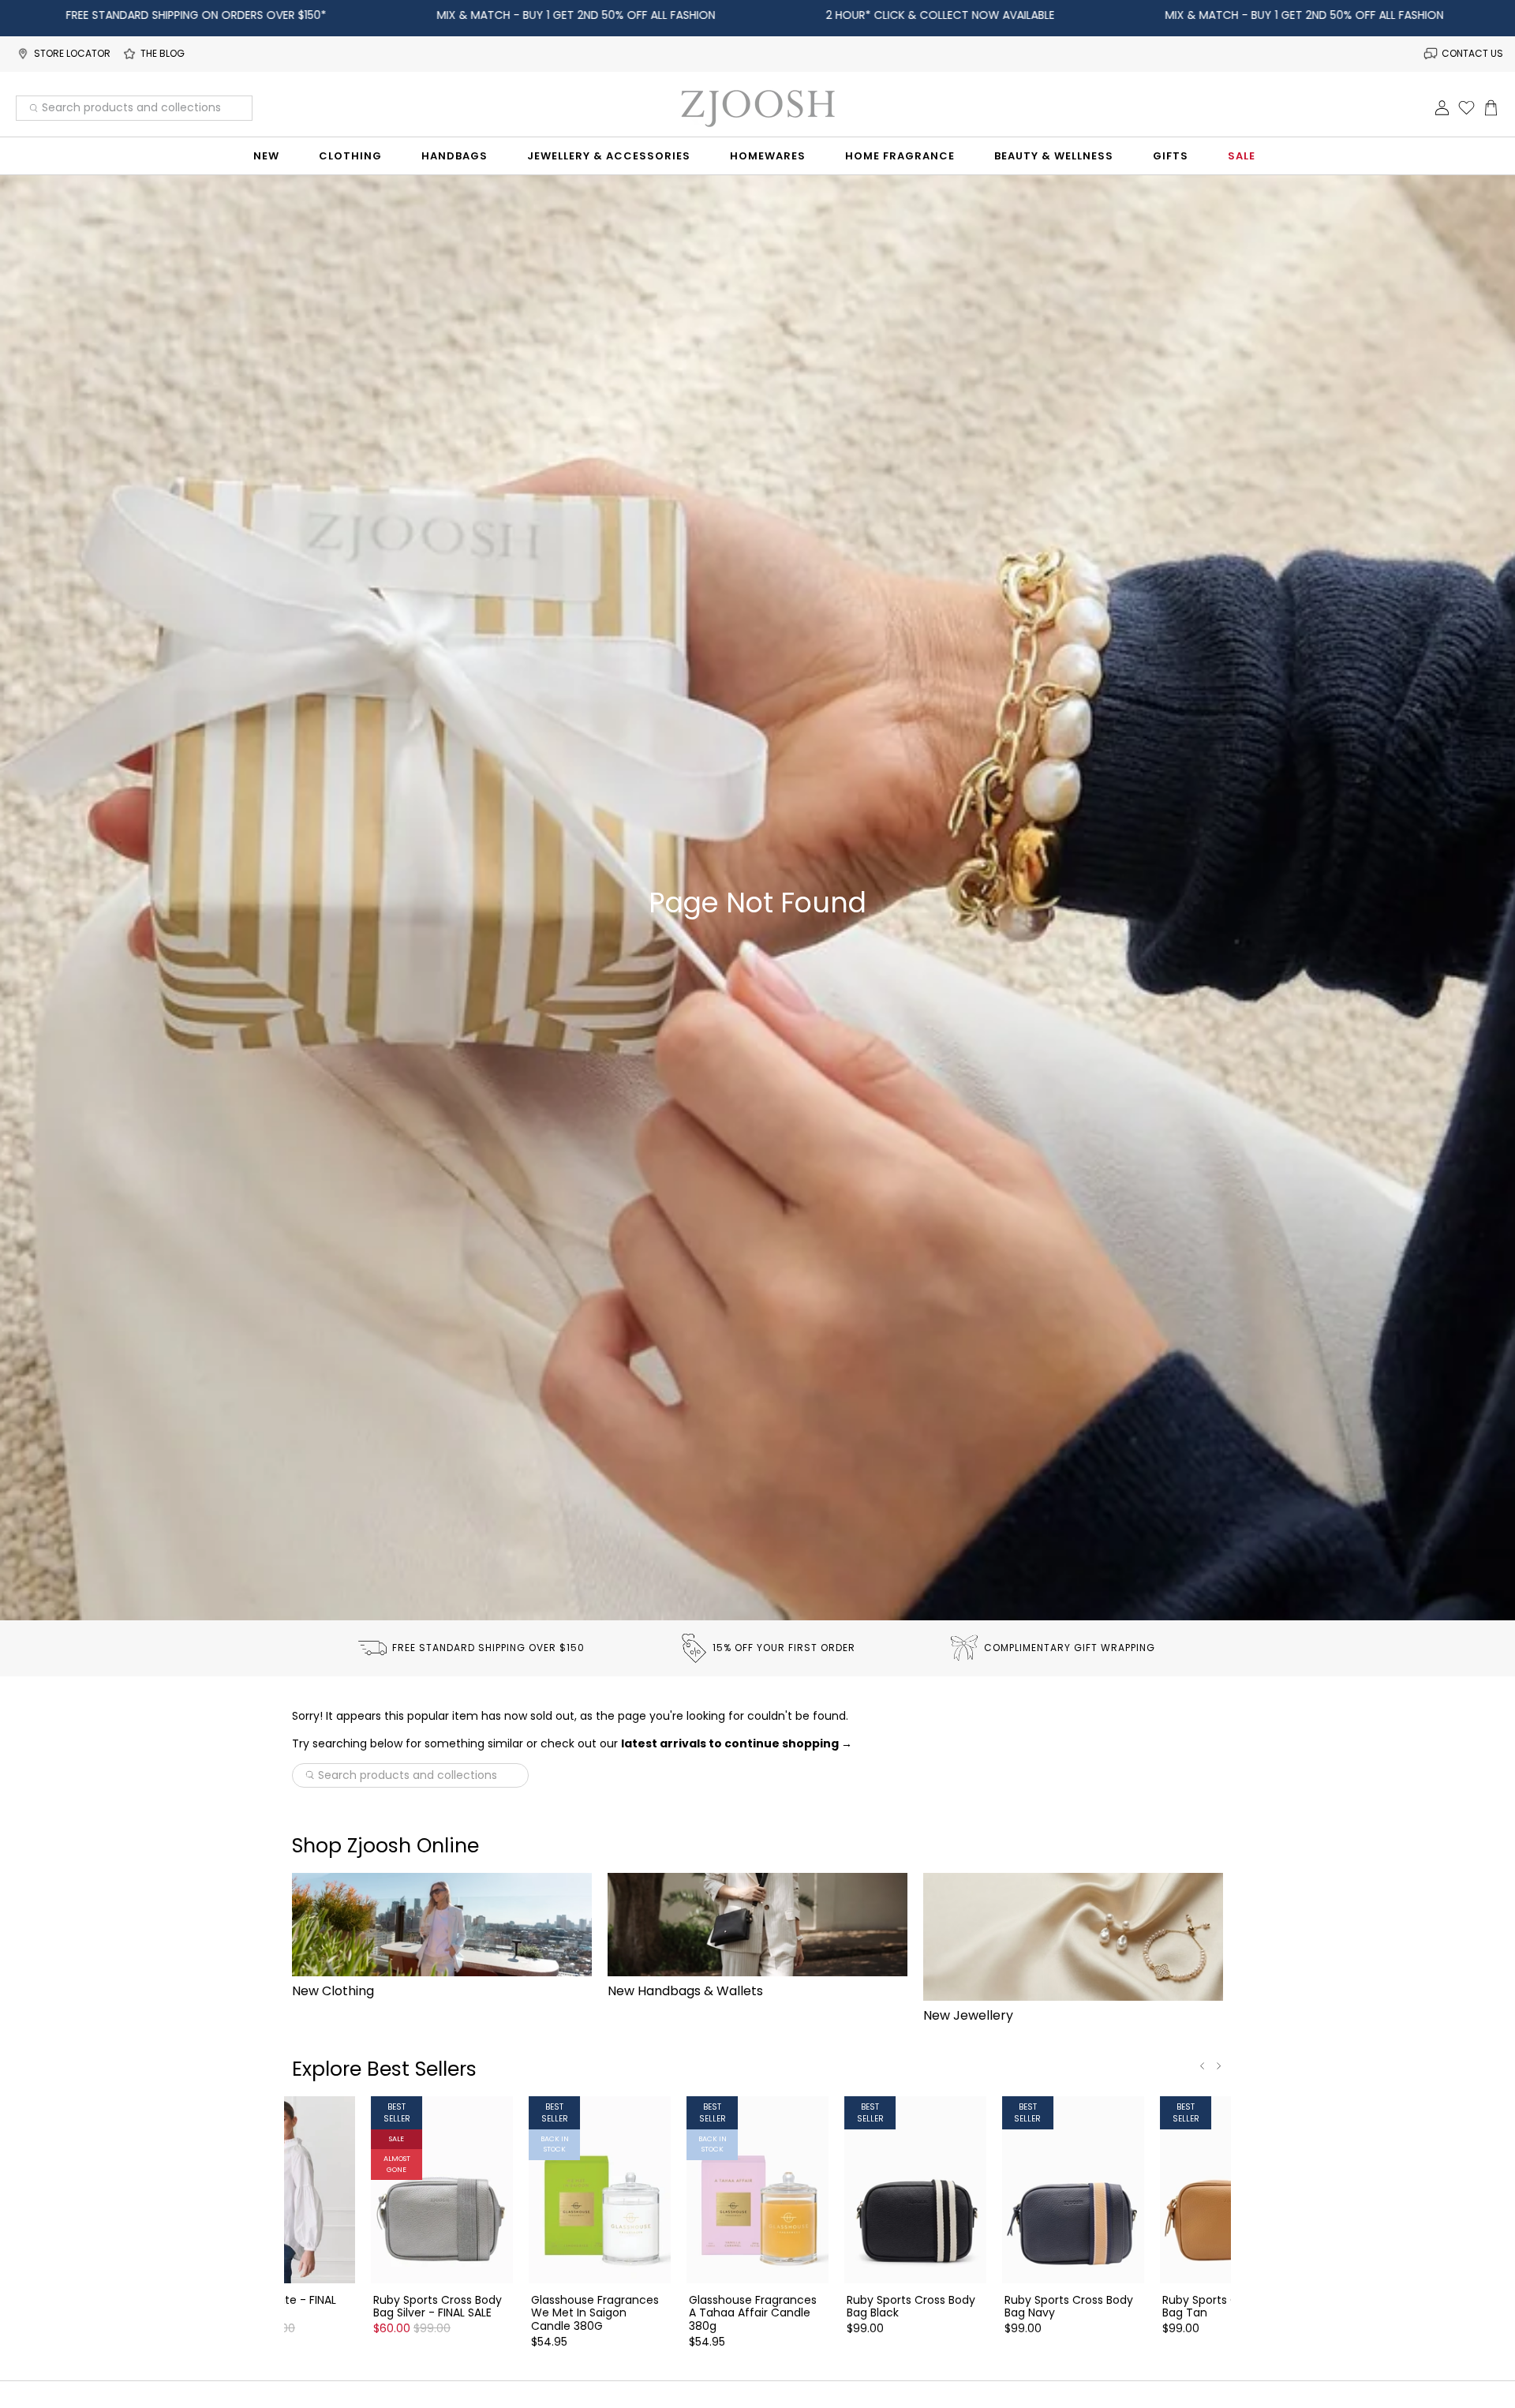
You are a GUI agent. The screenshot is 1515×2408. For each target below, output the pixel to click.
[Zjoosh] (757, 108)
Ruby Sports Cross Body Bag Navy (1069, 2306)
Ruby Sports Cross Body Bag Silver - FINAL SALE (438, 2306)
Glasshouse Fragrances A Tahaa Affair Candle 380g (753, 2313)
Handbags (454, 156)
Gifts (1171, 156)
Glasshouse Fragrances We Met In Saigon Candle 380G (595, 2313)
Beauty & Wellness (1054, 156)
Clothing (350, 156)
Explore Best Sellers (384, 2069)
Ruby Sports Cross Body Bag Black (911, 2306)
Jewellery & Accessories (609, 156)
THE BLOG (163, 53)
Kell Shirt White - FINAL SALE (276, 2306)
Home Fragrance (900, 156)
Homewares (768, 156)
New (266, 156)
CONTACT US (1472, 53)
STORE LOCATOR (72, 53)
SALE (1242, 156)
